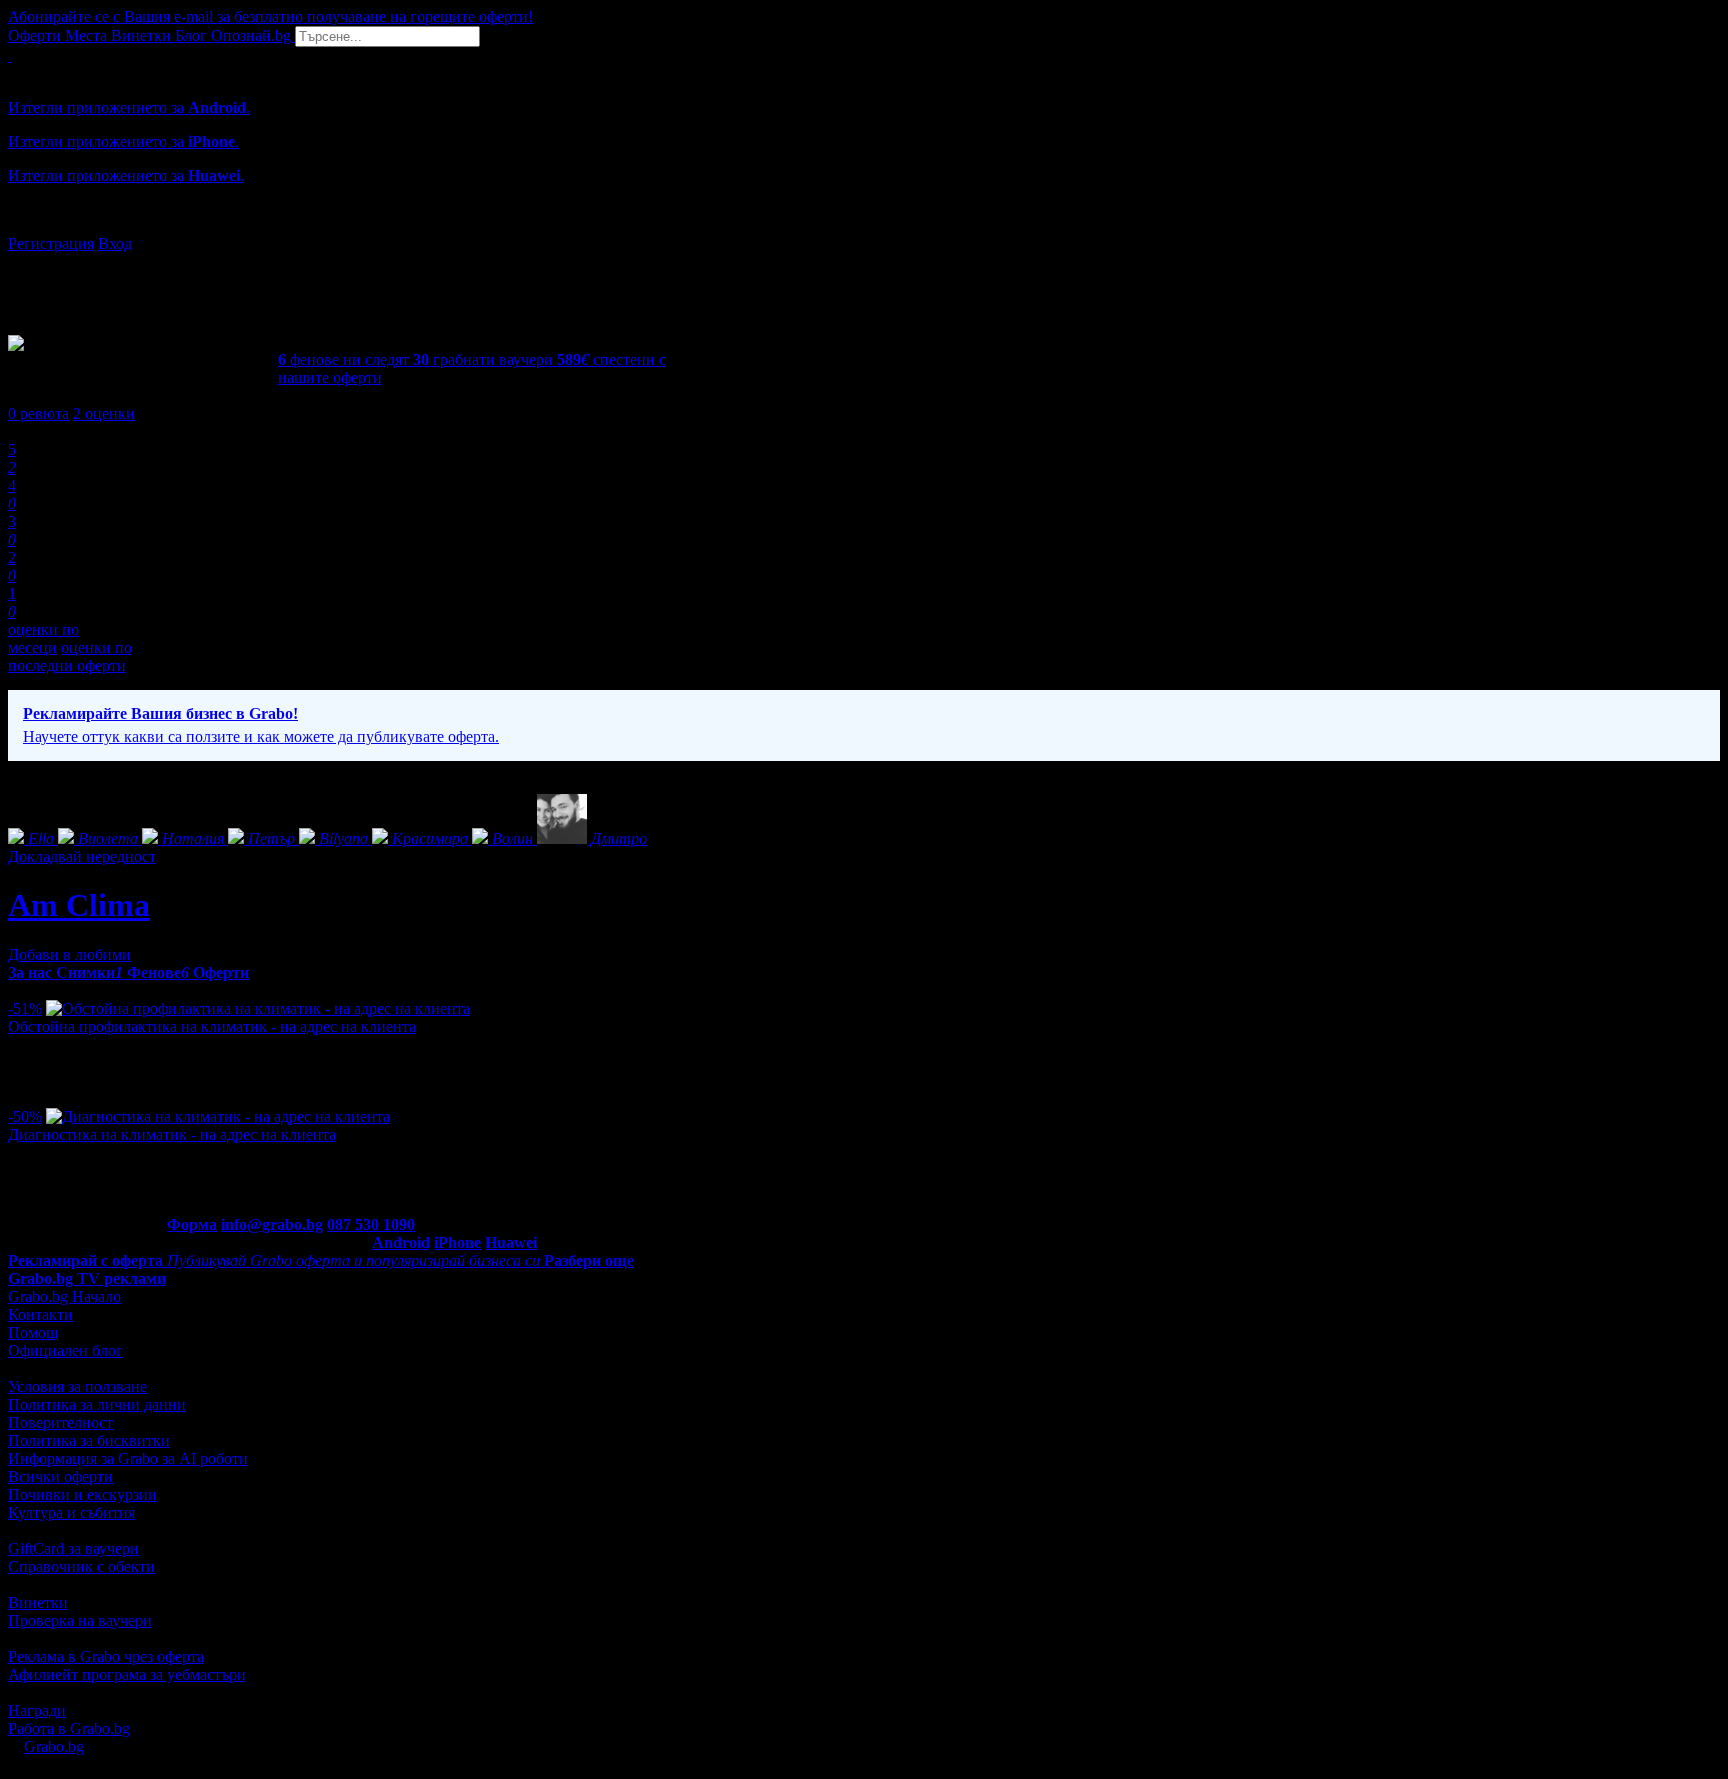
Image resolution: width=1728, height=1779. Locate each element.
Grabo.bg (54, 1746)
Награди (37, 1710)
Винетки (38, 1602)
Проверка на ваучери (80, 1620)
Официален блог (65, 1350)
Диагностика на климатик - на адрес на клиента (172, 1134)
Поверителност (60, 1422)
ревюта (38, 413)
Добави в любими (69, 954)
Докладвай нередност (82, 856)
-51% (25, 1008)
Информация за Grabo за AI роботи (128, 1458)
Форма (192, 1224)
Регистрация (51, 243)
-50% (25, 1116)
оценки (104, 413)
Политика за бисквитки (89, 1440)
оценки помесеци (43, 638)
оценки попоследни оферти (70, 656)
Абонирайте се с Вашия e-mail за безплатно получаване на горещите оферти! (270, 16)
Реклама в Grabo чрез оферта (106, 1656)
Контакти (40, 1314)
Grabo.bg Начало (64, 1296)
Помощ (33, 1332)
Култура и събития (71, 1512)
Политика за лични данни (97, 1404)
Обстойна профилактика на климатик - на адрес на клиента (212, 1026)
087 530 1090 (371, 1224)
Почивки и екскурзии (82, 1494)
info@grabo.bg (272, 1224)
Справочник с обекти (81, 1566)
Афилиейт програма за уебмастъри (127, 1674)
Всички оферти (60, 1476)
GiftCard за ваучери (73, 1548)
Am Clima (79, 905)
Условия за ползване (77, 1386)
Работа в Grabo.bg (69, 1728)
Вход (115, 243)
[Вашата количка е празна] (10, 55)
